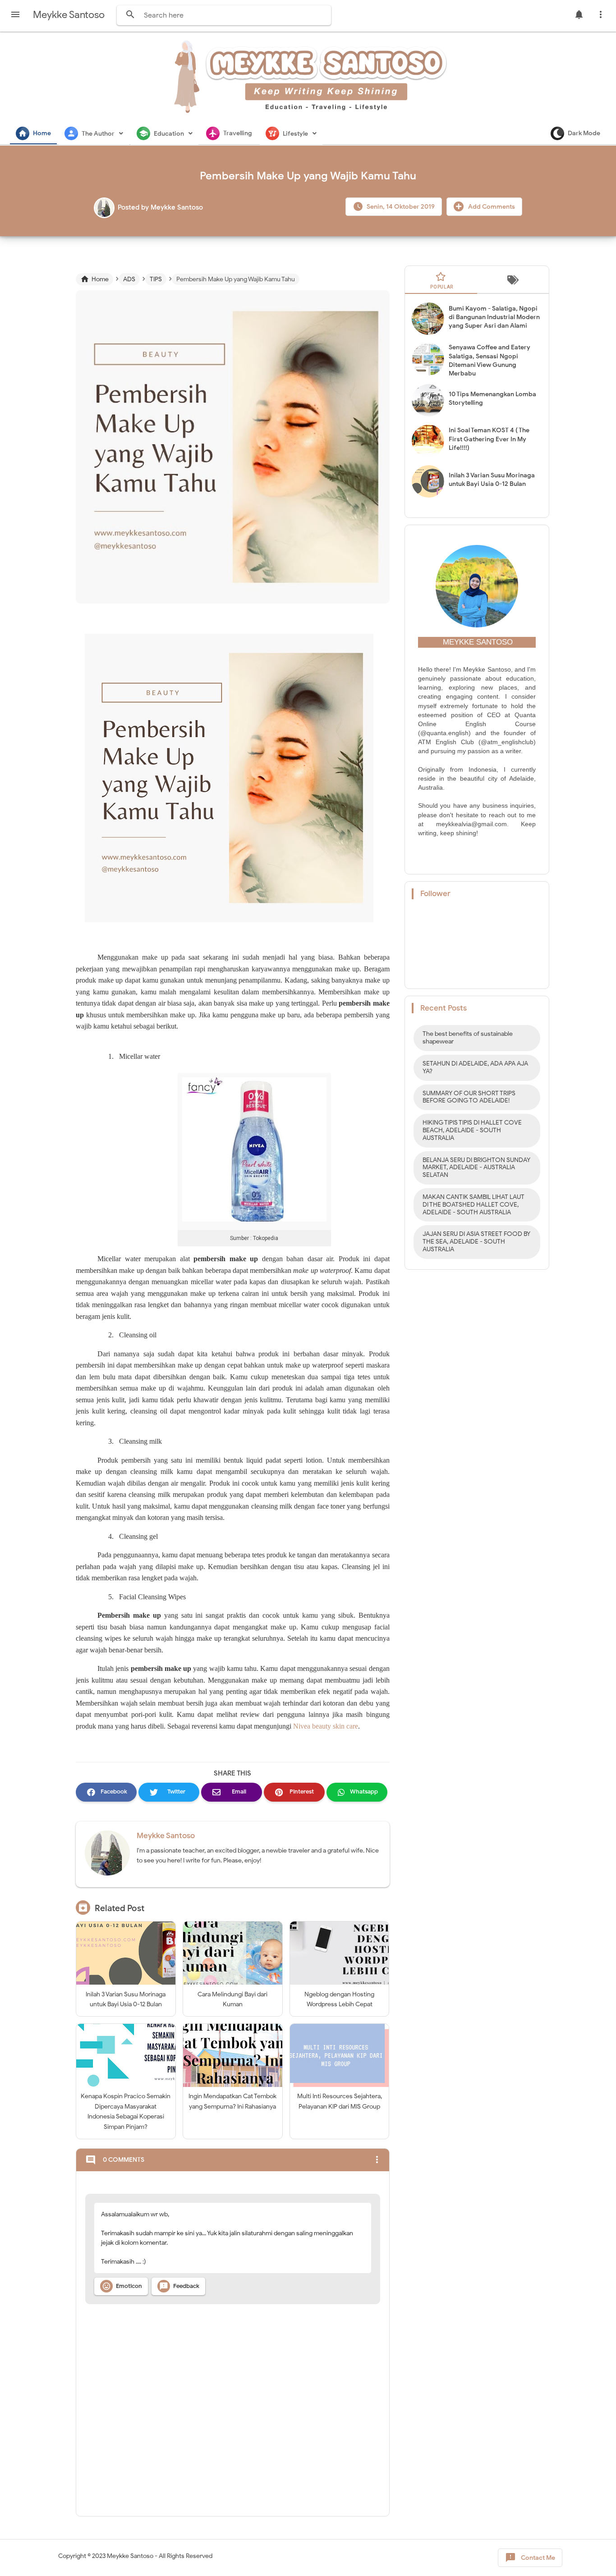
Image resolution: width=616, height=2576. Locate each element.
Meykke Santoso (166, 1836)
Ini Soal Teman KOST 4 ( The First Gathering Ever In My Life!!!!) (489, 439)
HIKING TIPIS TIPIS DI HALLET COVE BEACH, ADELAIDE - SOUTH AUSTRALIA (472, 1130)
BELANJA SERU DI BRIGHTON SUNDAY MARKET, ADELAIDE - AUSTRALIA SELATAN (476, 1168)
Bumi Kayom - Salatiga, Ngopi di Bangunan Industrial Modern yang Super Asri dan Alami (494, 317)
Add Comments (491, 207)
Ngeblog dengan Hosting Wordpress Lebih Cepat (339, 1999)
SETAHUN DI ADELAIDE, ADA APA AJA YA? (475, 1067)
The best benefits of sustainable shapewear (468, 1038)
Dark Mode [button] (584, 133)
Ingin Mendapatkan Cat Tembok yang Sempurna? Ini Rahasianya (232, 2101)
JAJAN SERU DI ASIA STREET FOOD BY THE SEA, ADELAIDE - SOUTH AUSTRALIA (476, 1242)
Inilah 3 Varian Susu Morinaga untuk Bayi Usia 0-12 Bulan (126, 1999)
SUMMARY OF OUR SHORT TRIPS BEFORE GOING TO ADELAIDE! (469, 1097)
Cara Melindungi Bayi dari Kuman (232, 1999)
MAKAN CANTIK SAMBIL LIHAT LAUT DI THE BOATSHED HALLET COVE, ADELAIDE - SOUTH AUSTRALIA (473, 1205)
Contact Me (530, 2558)
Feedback (179, 2286)
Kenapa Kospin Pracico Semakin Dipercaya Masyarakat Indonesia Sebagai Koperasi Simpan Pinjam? (126, 2111)
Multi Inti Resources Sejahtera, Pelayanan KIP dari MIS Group (340, 2101)
